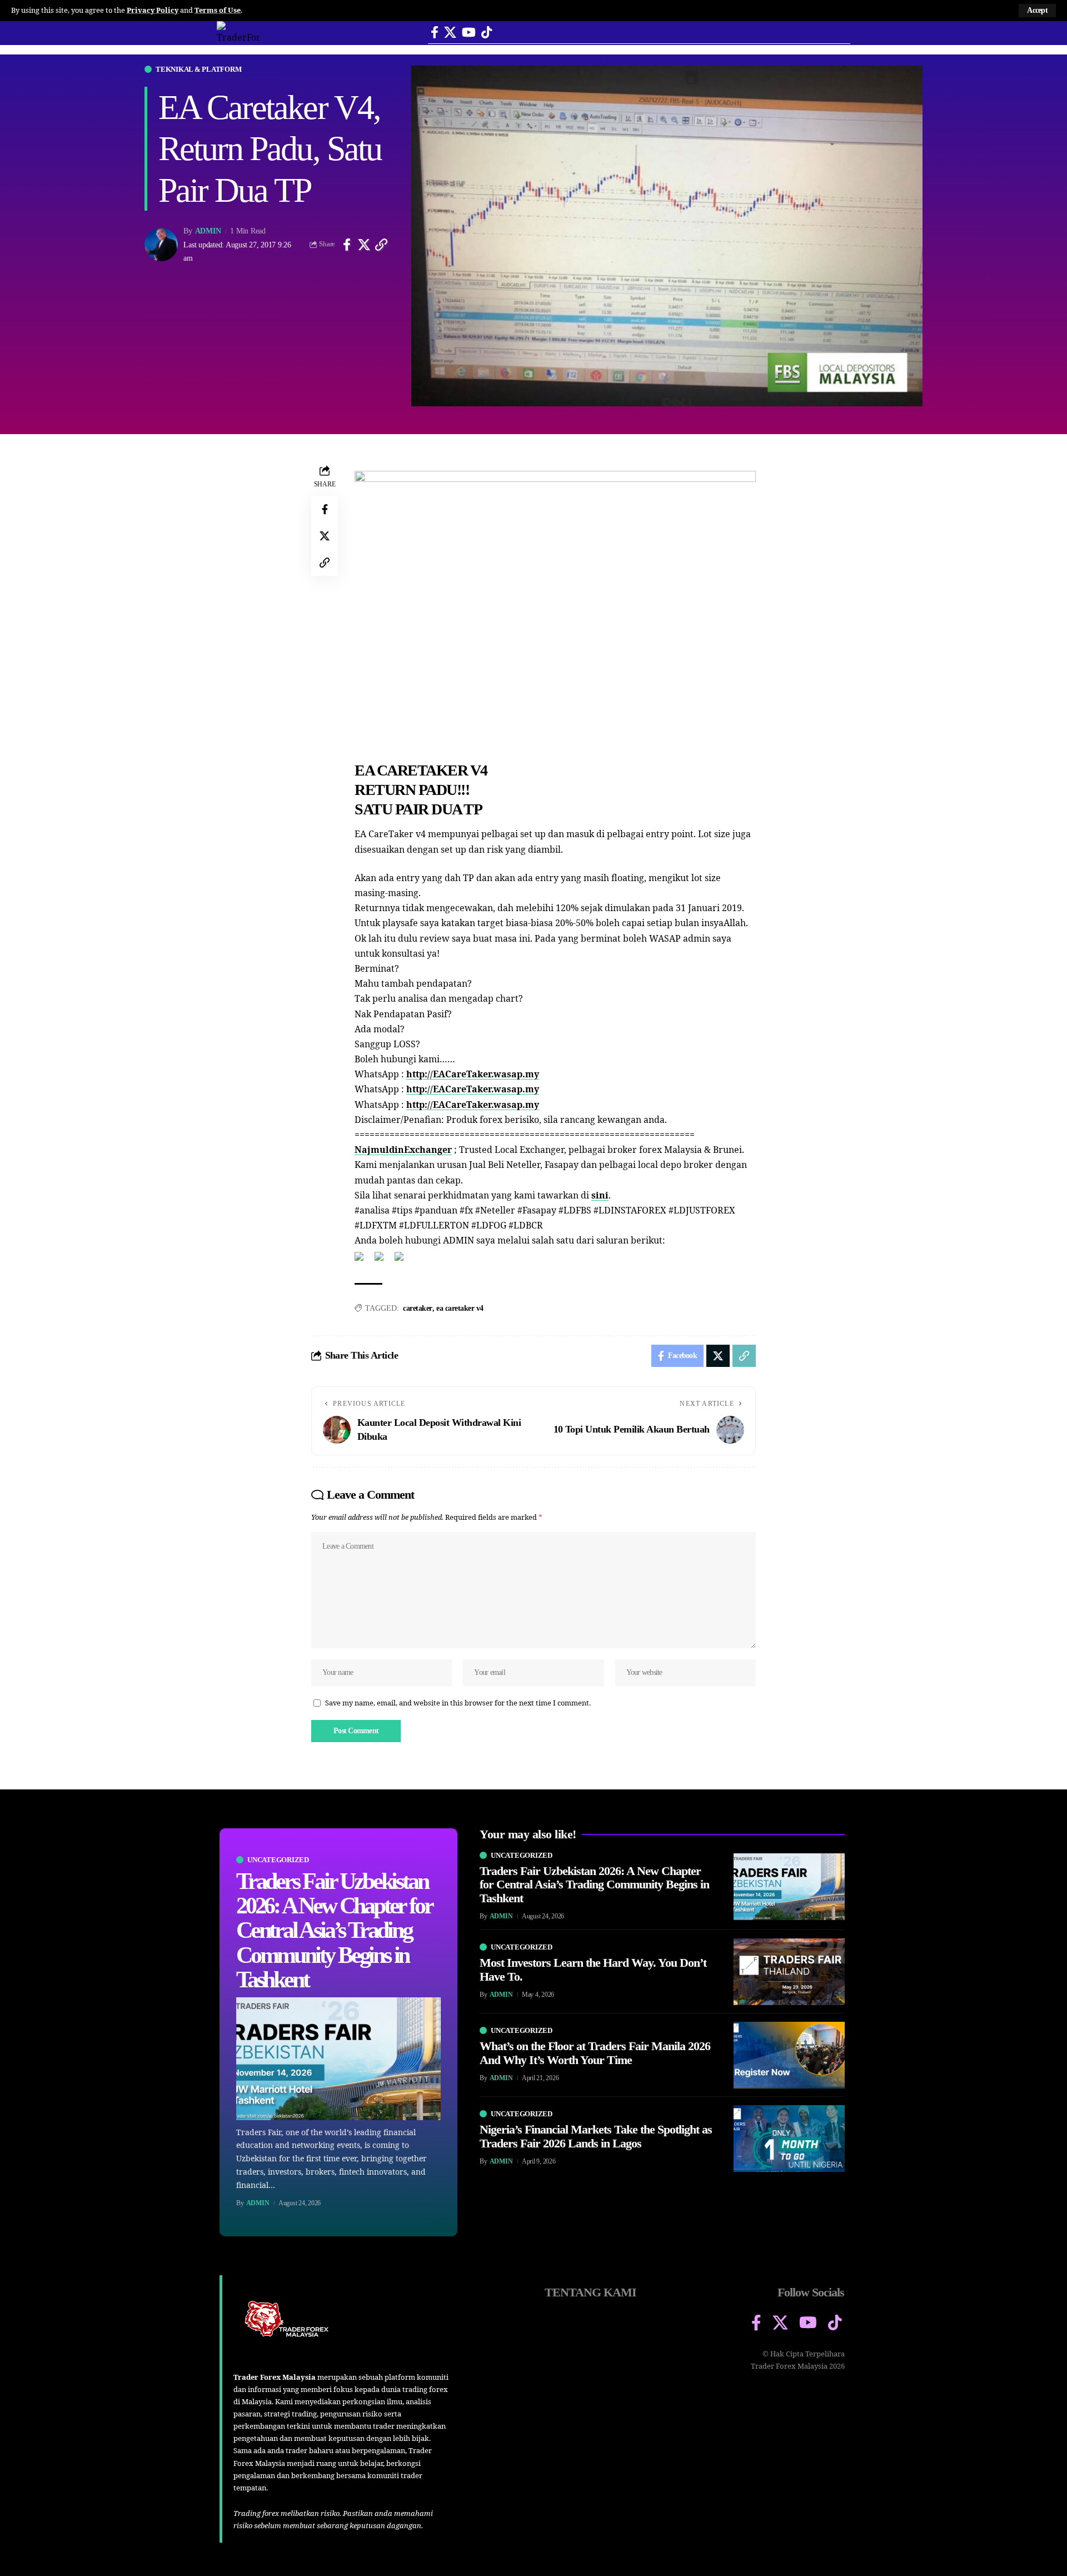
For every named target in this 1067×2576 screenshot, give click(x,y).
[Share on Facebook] (347, 245)
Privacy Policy (153, 10)
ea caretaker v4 (460, 1308)
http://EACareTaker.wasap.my (473, 1074)
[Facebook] (435, 33)
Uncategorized (278, 1860)
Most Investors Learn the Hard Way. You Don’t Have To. (593, 1969)
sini (600, 1195)
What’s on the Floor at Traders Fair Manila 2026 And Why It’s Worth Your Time (595, 2053)
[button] (1037, 11)
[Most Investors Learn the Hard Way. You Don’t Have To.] (789, 1972)
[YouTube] (469, 33)
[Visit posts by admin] (161, 245)
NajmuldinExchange (401, 1150)
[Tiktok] (487, 33)
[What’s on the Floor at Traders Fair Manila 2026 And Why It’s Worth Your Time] (789, 2055)
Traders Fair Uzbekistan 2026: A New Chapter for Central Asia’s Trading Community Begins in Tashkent (334, 1930)
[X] (450, 33)
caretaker (418, 1308)
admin (208, 231)
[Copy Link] (381, 245)
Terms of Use (218, 10)
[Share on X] (364, 245)
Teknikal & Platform (198, 69)
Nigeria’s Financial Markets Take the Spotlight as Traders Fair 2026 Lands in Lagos (596, 2136)
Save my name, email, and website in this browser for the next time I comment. (458, 1703)
